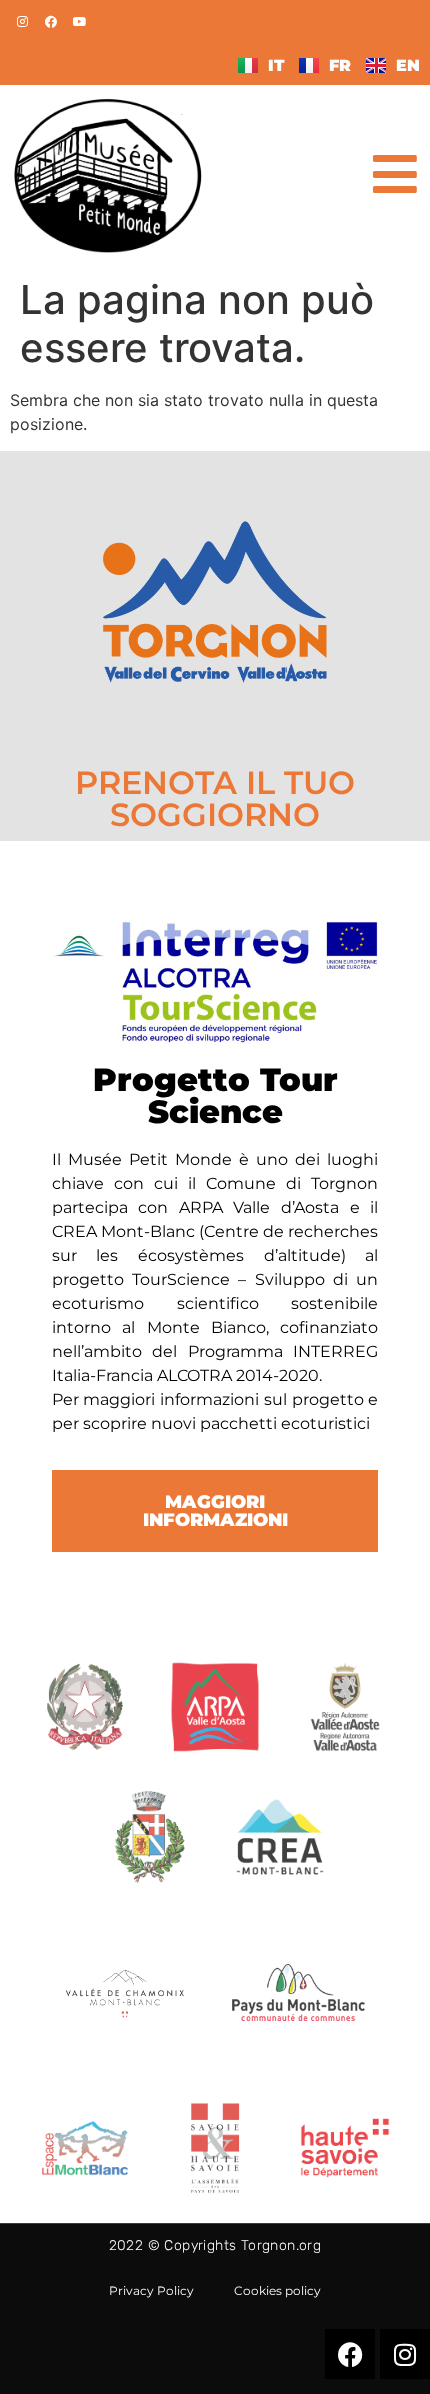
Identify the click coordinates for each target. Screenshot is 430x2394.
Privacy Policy (151, 2290)
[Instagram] (22, 22)
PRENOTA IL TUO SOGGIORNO (215, 798)
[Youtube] (80, 22)
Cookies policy (277, 2290)
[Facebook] (51, 22)
